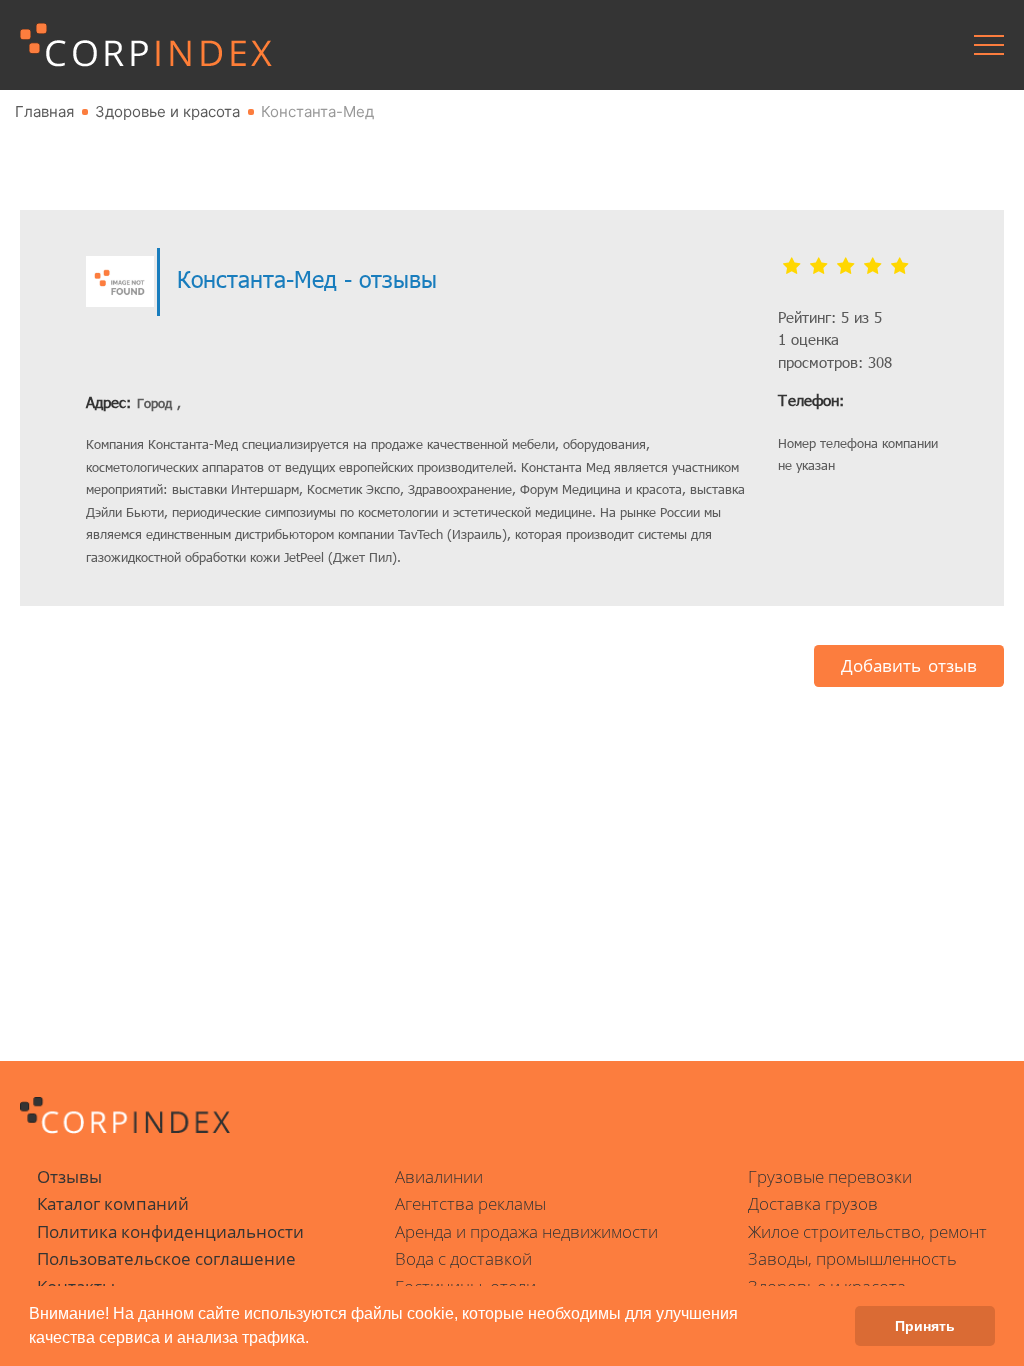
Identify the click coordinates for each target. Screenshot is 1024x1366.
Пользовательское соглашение (166, 1258)
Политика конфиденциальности (170, 1231)
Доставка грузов (813, 1203)
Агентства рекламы (470, 1203)
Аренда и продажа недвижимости (526, 1231)
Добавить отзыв (909, 665)
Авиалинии (439, 1176)
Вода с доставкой (463, 1258)
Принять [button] (925, 1326)
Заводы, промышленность (852, 1258)
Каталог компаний (113, 1203)
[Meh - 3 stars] (845, 267)
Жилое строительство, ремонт (867, 1231)
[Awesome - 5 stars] (899, 267)
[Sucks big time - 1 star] (791, 267)
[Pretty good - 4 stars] (872, 267)
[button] (316, 1340)
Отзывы (69, 1176)
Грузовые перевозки (830, 1176)
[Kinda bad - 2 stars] (818, 267)
